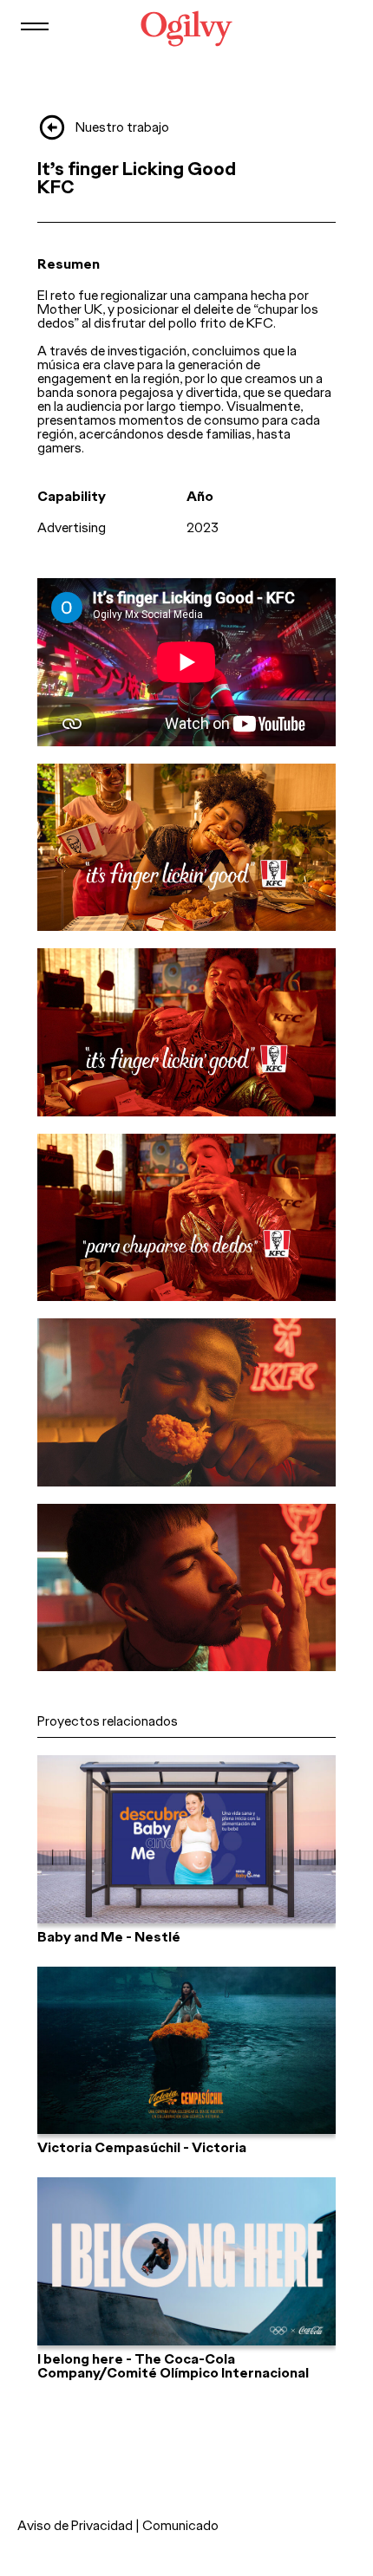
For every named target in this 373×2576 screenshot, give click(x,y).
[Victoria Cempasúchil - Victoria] (186, 2051)
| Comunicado (177, 2525)
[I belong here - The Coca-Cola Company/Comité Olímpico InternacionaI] (186, 2261)
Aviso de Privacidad (75, 2525)
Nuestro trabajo (122, 127)
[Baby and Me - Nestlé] (186, 1839)
